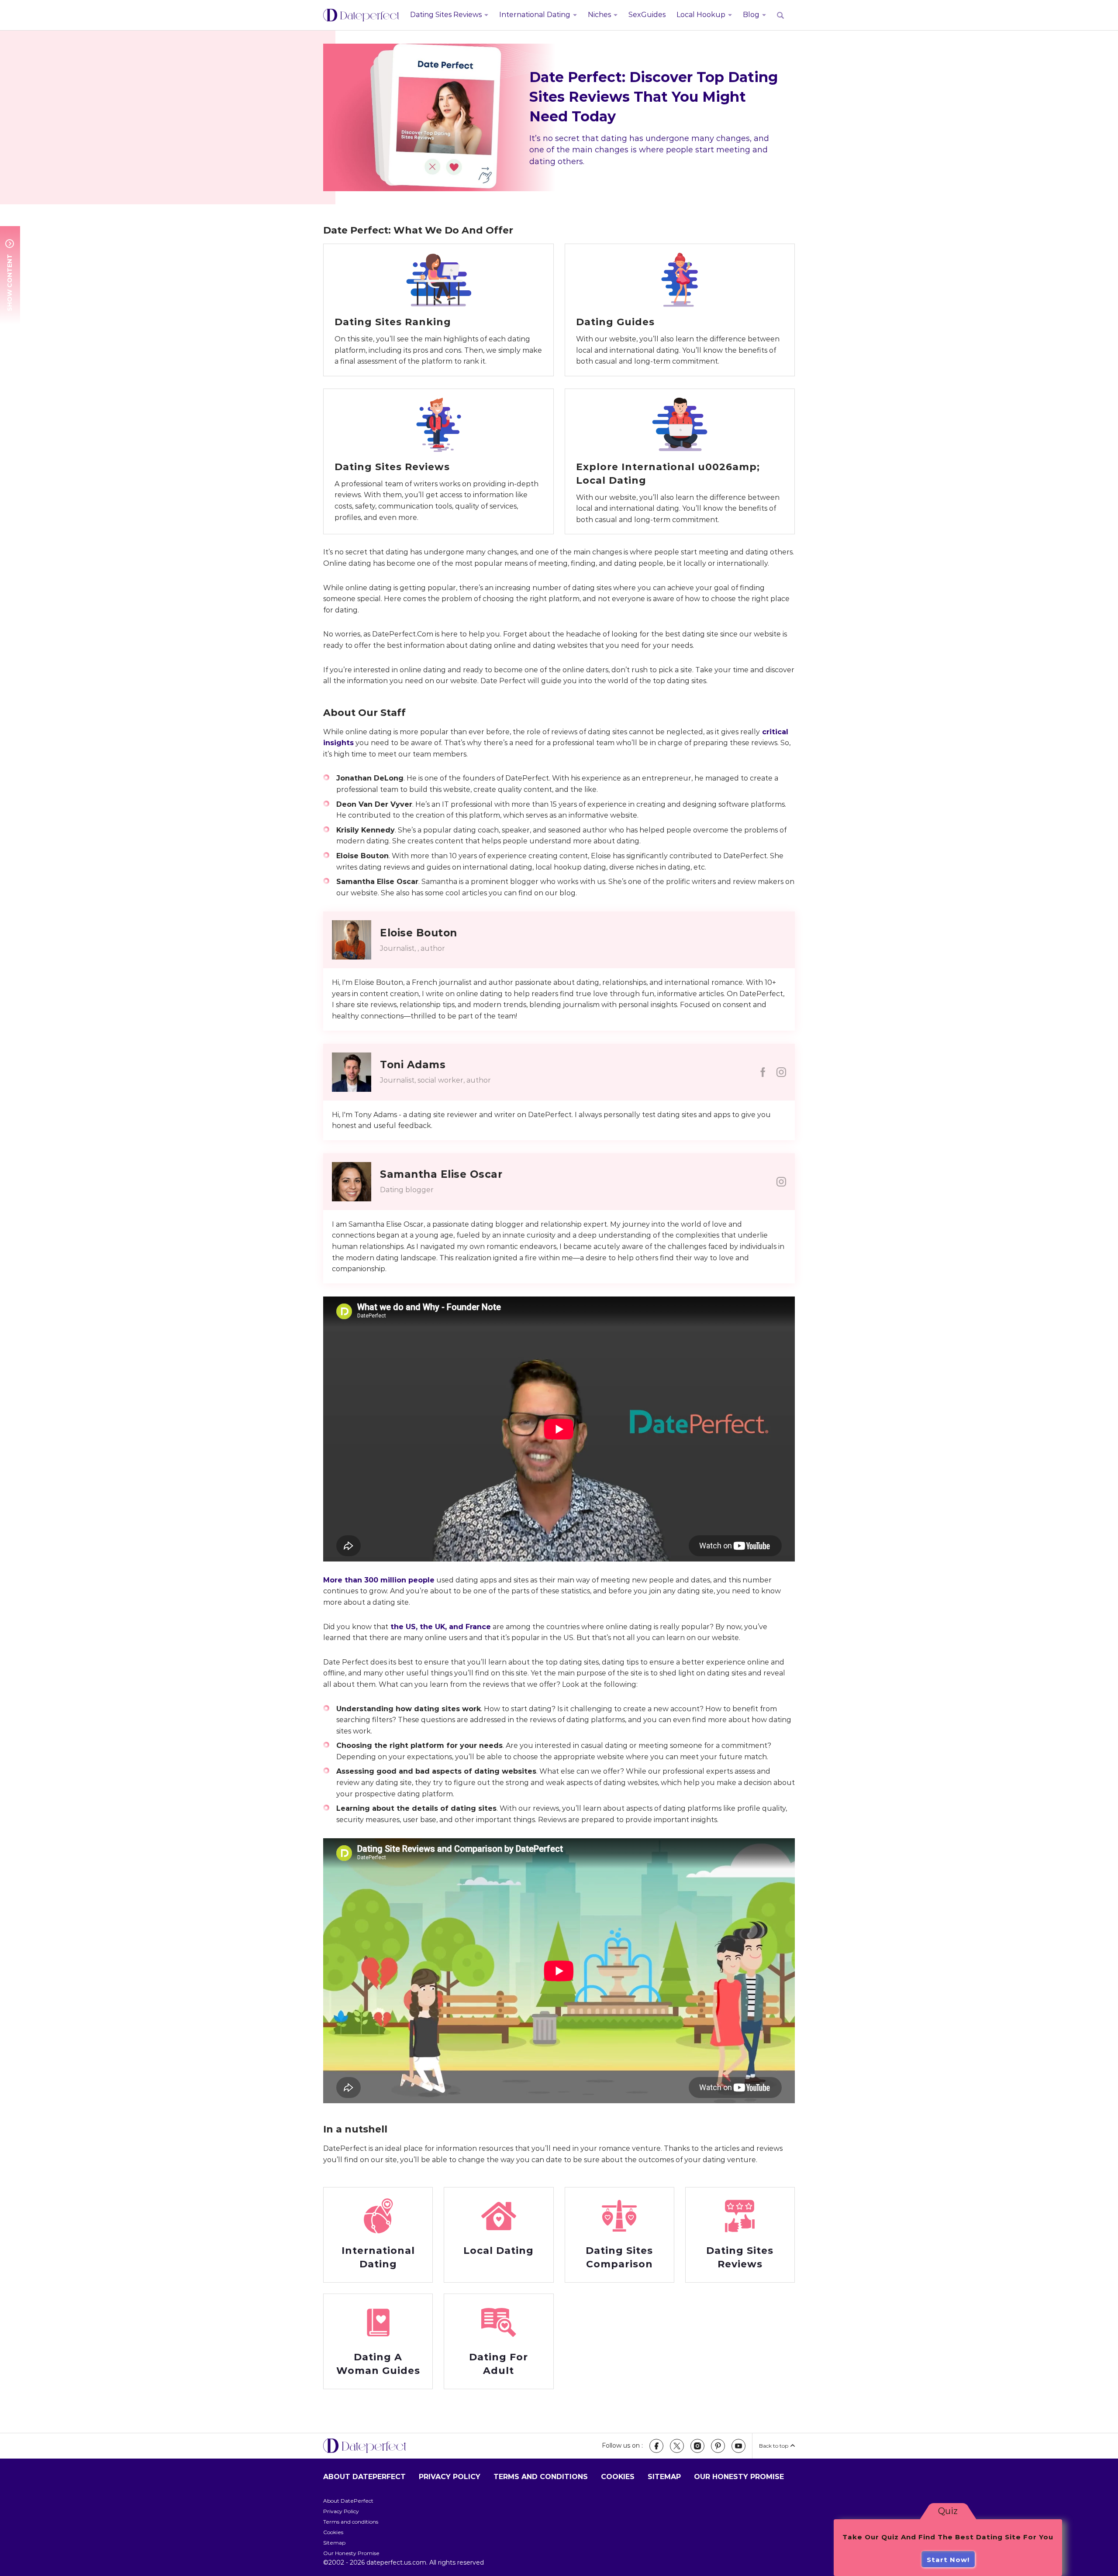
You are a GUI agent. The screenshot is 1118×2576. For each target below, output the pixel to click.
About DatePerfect (364, 2477)
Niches (599, 15)
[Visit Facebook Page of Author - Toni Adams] (763, 1072)
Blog (751, 15)
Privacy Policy (450, 2477)
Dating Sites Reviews (446, 15)
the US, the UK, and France (440, 1627)
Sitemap (664, 2477)
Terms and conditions (541, 2477)
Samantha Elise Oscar (441, 1174)
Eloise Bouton (419, 933)
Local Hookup (701, 15)
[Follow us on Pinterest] (718, 2446)
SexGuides (647, 15)
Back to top (774, 2446)
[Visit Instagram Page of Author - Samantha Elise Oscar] (781, 1182)
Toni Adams (413, 1065)
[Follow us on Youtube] (738, 2446)
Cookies (618, 2477)
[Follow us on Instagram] (697, 2446)
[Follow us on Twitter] (677, 2446)
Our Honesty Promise (739, 2477)
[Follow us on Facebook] (656, 2446)
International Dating (535, 15)
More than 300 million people (379, 1580)
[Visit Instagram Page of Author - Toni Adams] (781, 1072)
